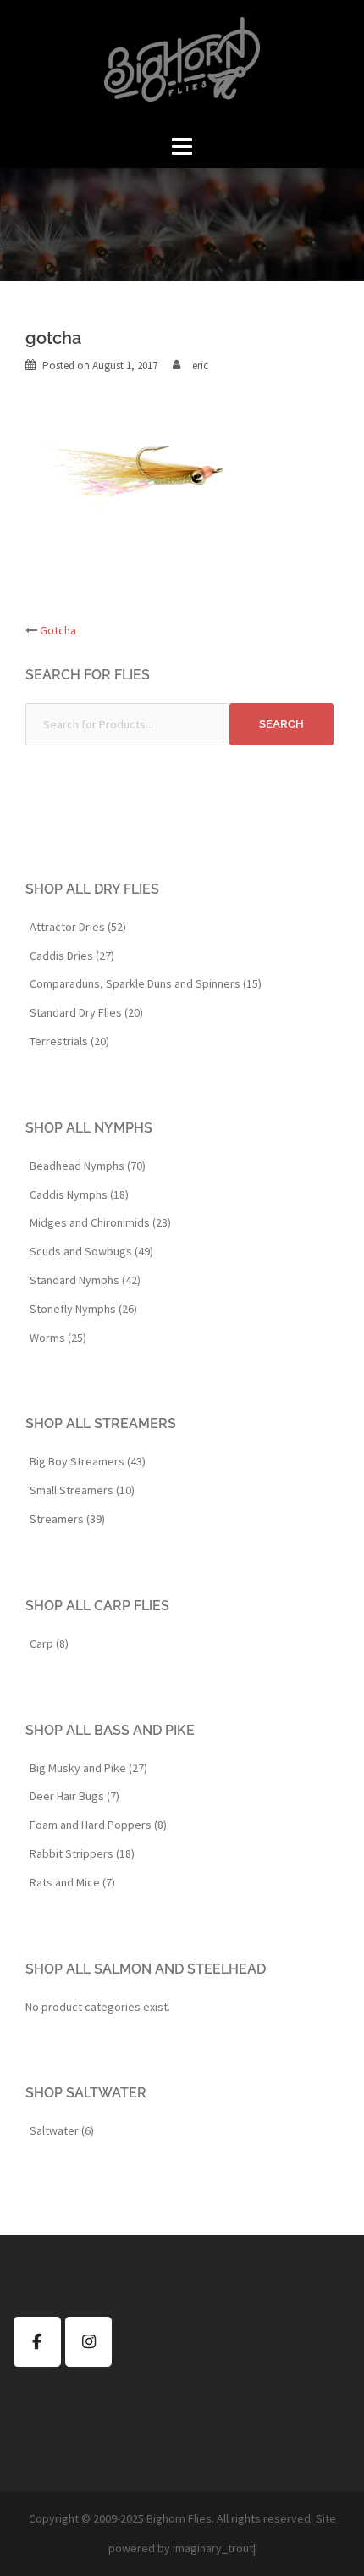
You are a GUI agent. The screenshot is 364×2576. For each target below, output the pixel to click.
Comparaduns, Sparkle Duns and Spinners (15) (146, 983)
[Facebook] (37, 2342)
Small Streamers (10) (82, 1490)
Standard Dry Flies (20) (86, 1012)
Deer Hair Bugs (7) (74, 1796)
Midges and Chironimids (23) (100, 1222)
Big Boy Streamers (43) (88, 1461)
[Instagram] (89, 2342)
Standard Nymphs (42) (85, 1280)
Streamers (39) (67, 1519)
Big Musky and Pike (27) (88, 1768)
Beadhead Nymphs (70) (88, 1166)
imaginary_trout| (214, 2548)
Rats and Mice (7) (72, 1882)
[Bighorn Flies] (182, 64)
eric (200, 366)
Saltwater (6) (62, 2130)
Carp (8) (49, 1643)
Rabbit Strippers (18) (82, 1853)
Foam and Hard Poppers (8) (98, 1825)
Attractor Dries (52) (78, 927)
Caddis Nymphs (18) (79, 1194)
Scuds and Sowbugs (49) (91, 1251)
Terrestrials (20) (69, 1041)
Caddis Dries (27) (72, 956)
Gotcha (58, 630)
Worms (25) (58, 1338)
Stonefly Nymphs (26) (83, 1309)
